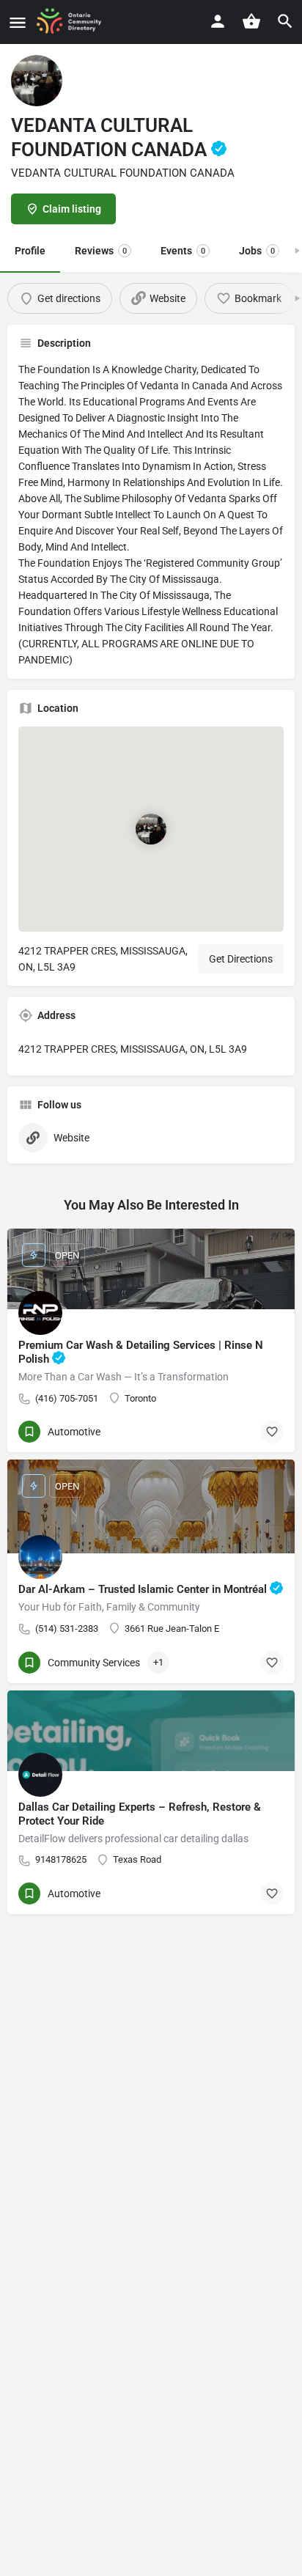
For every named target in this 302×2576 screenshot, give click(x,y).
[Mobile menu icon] (18, 22)
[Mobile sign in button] (218, 21)
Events (183, 251)
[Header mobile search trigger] (285, 21)
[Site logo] (74, 22)
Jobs (257, 251)
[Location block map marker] (151, 829)
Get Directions (241, 959)
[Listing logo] (37, 81)
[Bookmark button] (272, 1432)
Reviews (101, 251)
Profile (30, 251)
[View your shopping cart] (251, 21)
